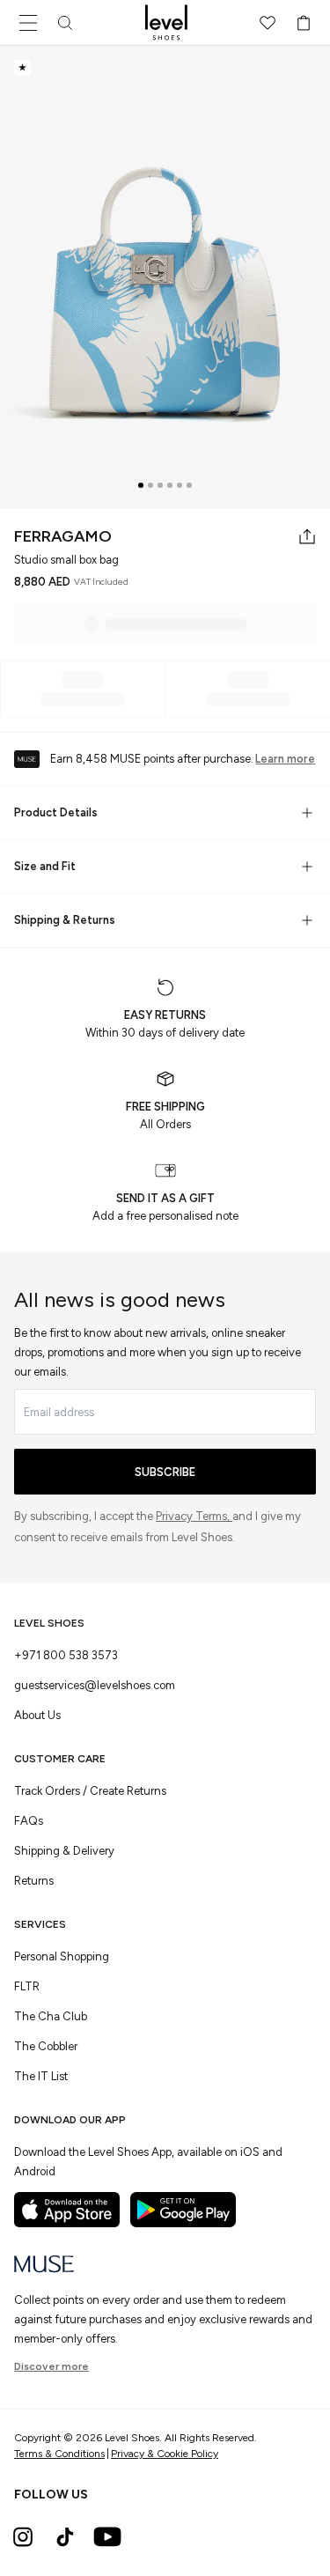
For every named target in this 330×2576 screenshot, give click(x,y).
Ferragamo (63, 536)
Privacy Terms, (194, 1516)
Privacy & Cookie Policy (165, 2454)
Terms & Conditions (59, 2454)
